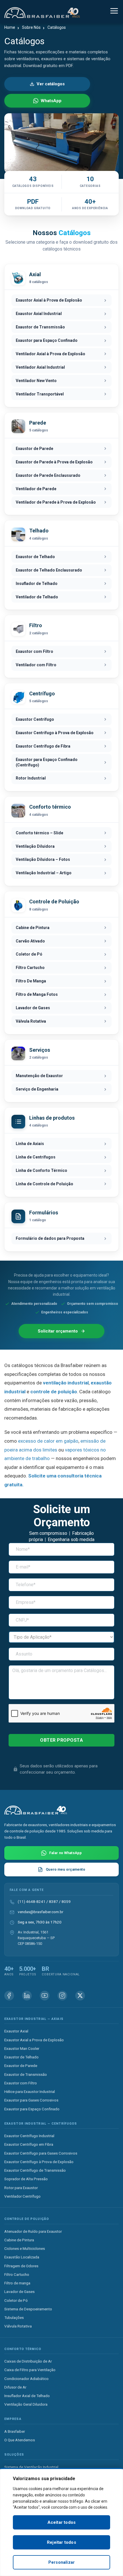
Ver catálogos (51, 84)
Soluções (14, 2455)
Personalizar (61, 2562)
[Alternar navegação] (114, 12)
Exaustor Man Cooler (22, 2048)
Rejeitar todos (61, 2542)
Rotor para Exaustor (21, 2187)
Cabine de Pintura (19, 2240)
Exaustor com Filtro (21, 2083)
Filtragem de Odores (21, 2266)
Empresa (13, 2419)
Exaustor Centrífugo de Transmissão (35, 2170)
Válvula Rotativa (18, 2326)
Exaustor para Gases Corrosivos (31, 2100)
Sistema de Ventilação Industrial (31, 2467)
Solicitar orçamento (58, 1331)
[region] (61, 2522)
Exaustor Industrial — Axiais (34, 2019)
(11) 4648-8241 (32, 1901)
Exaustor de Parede (21, 2066)
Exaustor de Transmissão (26, 2074)
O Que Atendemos (20, 2440)
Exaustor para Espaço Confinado (32, 2109)
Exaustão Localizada (22, 2257)
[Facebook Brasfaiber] (9, 1995)
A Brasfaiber (15, 2431)
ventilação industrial (66, 1383)
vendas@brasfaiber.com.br (40, 1912)
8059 (66, 1901)
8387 (53, 1901)
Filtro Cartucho (17, 2274)
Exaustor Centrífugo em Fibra (29, 2144)
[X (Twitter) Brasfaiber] (80, 1995)
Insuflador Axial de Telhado (27, 2396)
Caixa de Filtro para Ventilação (30, 2370)
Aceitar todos (62, 2522)
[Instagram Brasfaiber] (62, 1995)
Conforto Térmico (23, 2349)
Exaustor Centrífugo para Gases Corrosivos (41, 2153)
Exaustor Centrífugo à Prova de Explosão (39, 2161)
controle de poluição (54, 1392)
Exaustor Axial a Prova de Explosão (34, 2040)
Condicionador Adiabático (26, 2378)
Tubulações (14, 2317)
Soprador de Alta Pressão (26, 2179)
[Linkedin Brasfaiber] (27, 1995)
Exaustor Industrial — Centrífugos (41, 2123)
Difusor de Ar (15, 2387)
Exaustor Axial (16, 2031)
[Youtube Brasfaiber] (45, 1995)
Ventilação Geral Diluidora (26, 2404)
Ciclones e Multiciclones (25, 2248)
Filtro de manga (17, 2283)
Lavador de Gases (19, 2292)
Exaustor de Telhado (21, 2057)
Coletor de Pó (16, 2300)
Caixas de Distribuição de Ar (28, 2361)
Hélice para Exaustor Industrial (30, 2092)
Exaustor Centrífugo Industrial (29, 2136)
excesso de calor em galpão (48, 1441)
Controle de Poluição (27, 2219)
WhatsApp (51, 101)
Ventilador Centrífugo (22, 2196)
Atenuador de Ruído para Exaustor (33, 2231)
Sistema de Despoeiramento (28, 2309)
